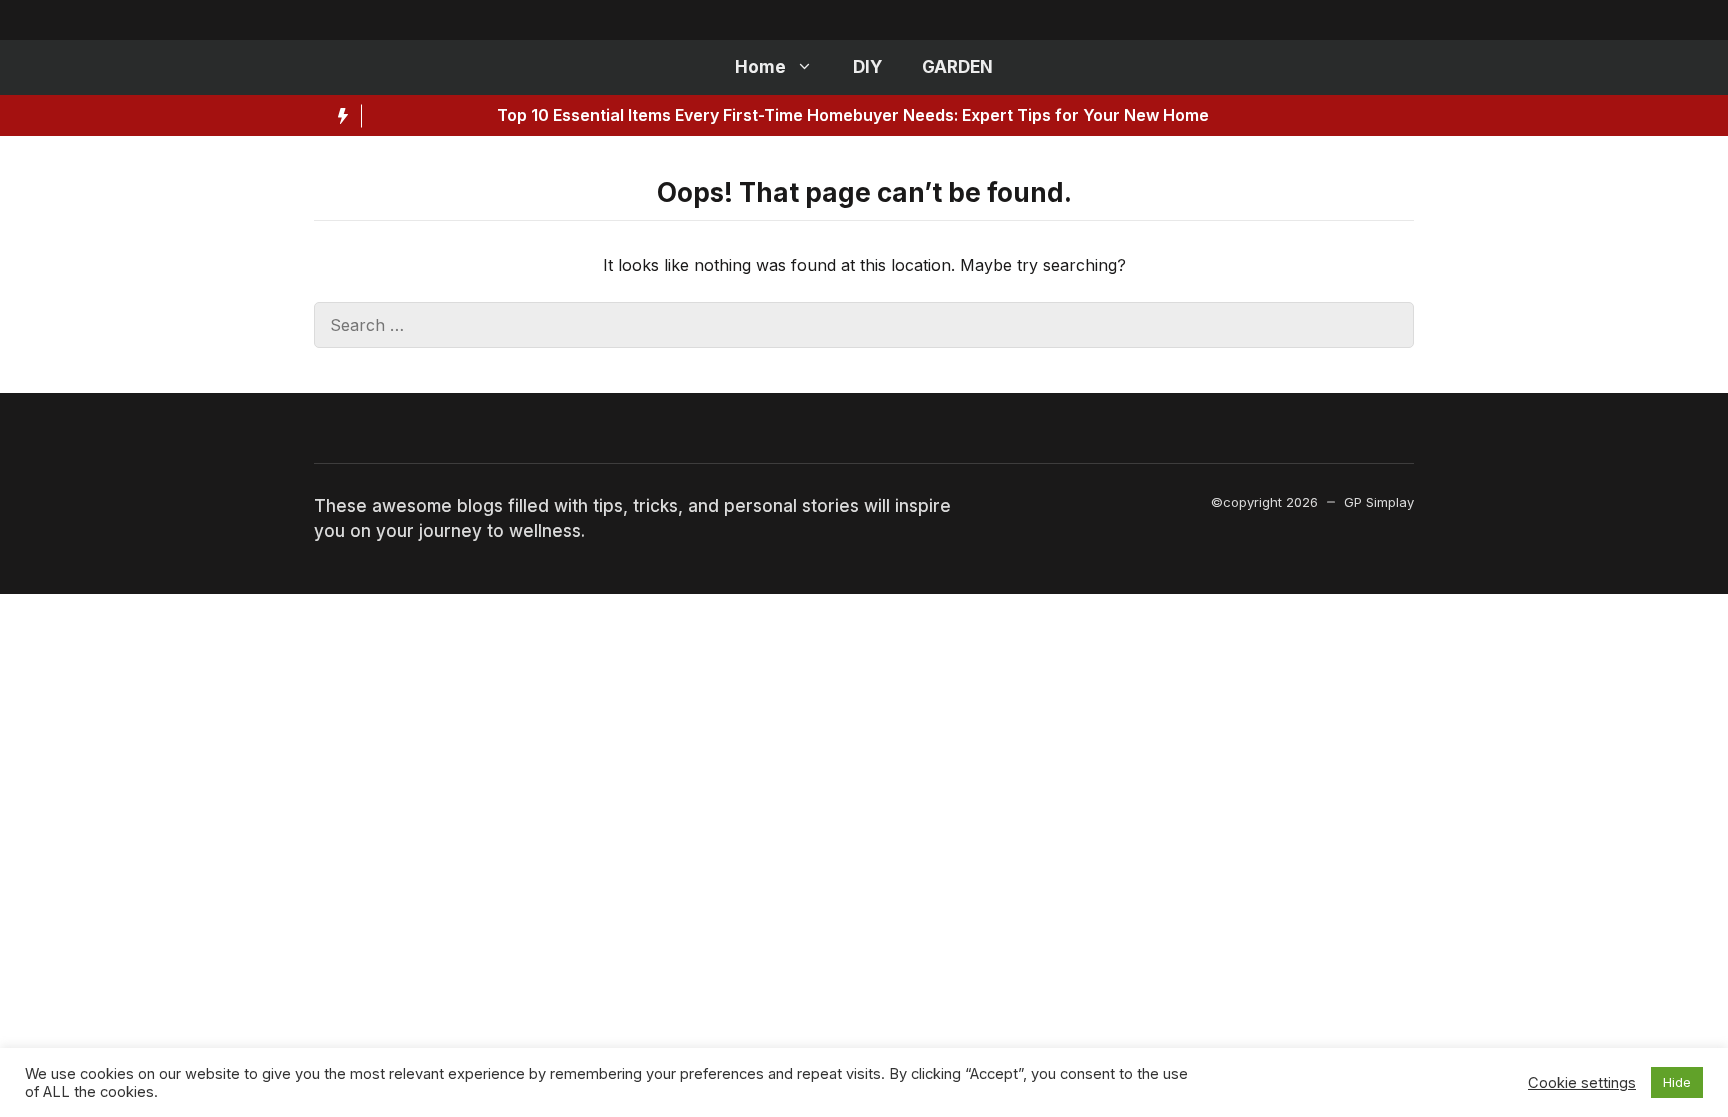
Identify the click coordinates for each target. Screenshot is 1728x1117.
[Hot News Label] (338, 116)
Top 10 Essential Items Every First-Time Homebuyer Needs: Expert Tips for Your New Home (758, 115)
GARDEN (957, 67)
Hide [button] (1677, 1082)
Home (760, 67)
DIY (867, 67)
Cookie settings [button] (1582, 1083)
